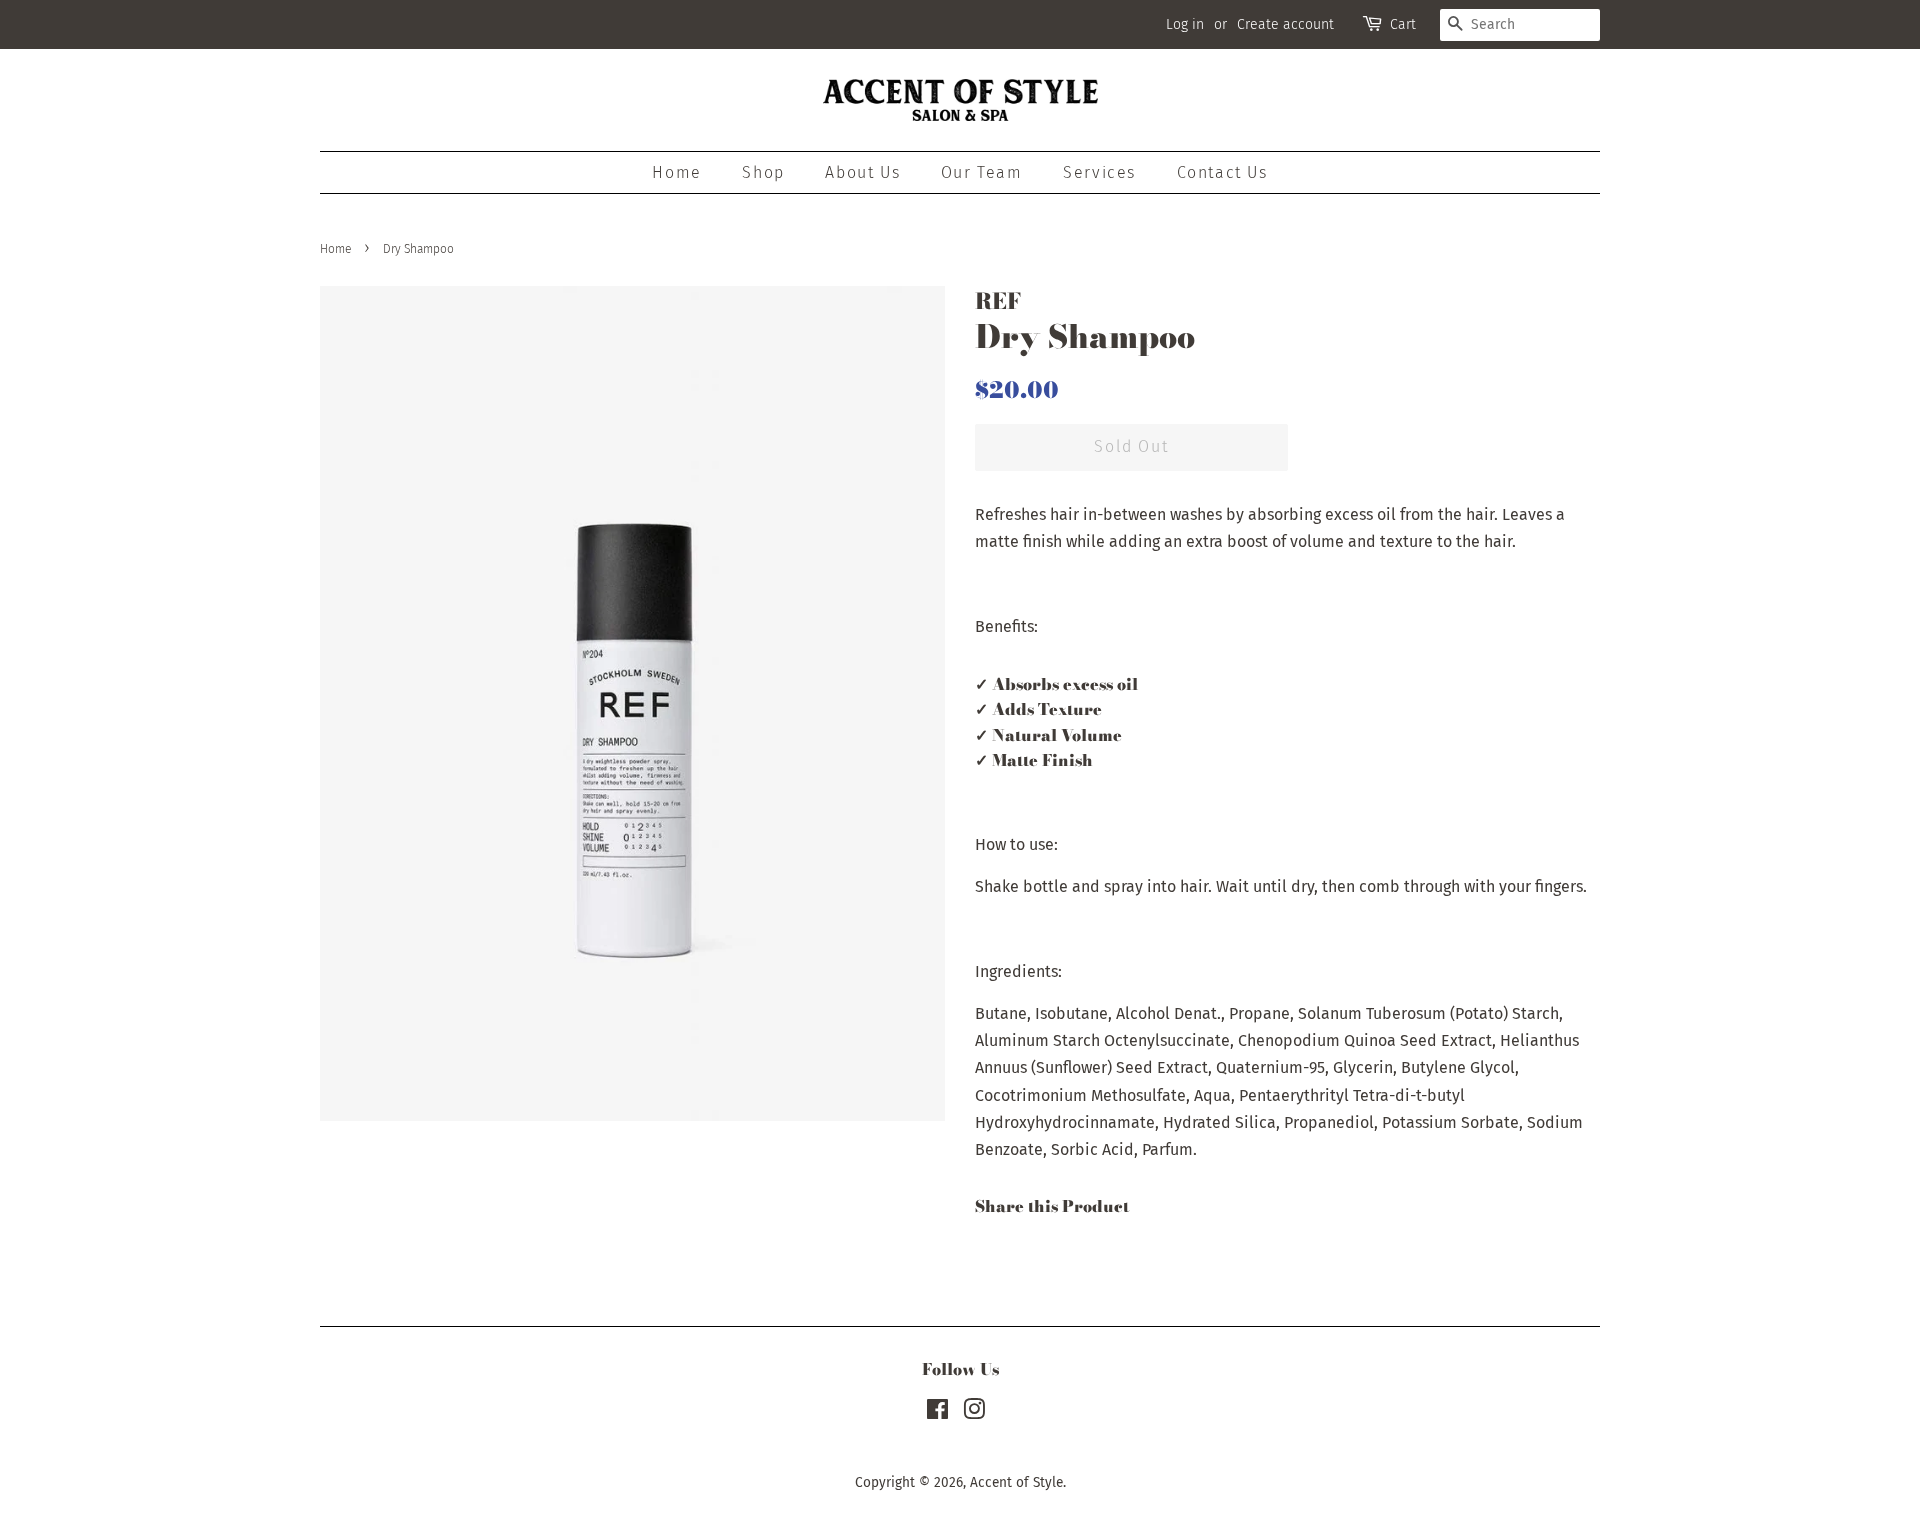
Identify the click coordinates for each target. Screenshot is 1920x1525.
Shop (763, 172)
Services (1099, 172)
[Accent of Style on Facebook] (937, 1413)
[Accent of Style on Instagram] (974, 1413)
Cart (1403, 24)
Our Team (982, 172)
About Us (862, 172)
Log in (1185, 24)
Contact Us (1222, 172)
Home (676, 172)
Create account (1285, 24)
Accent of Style (1016, 1482)
